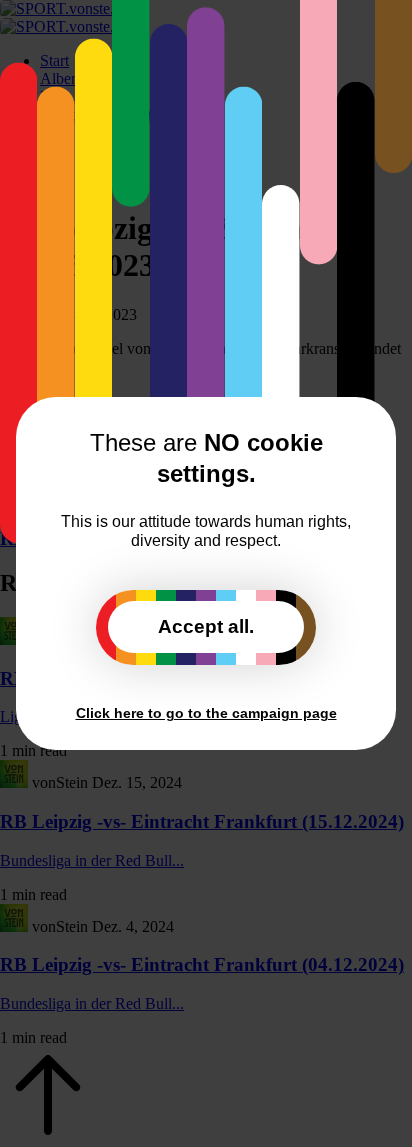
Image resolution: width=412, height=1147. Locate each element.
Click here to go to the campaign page (206, 713)
